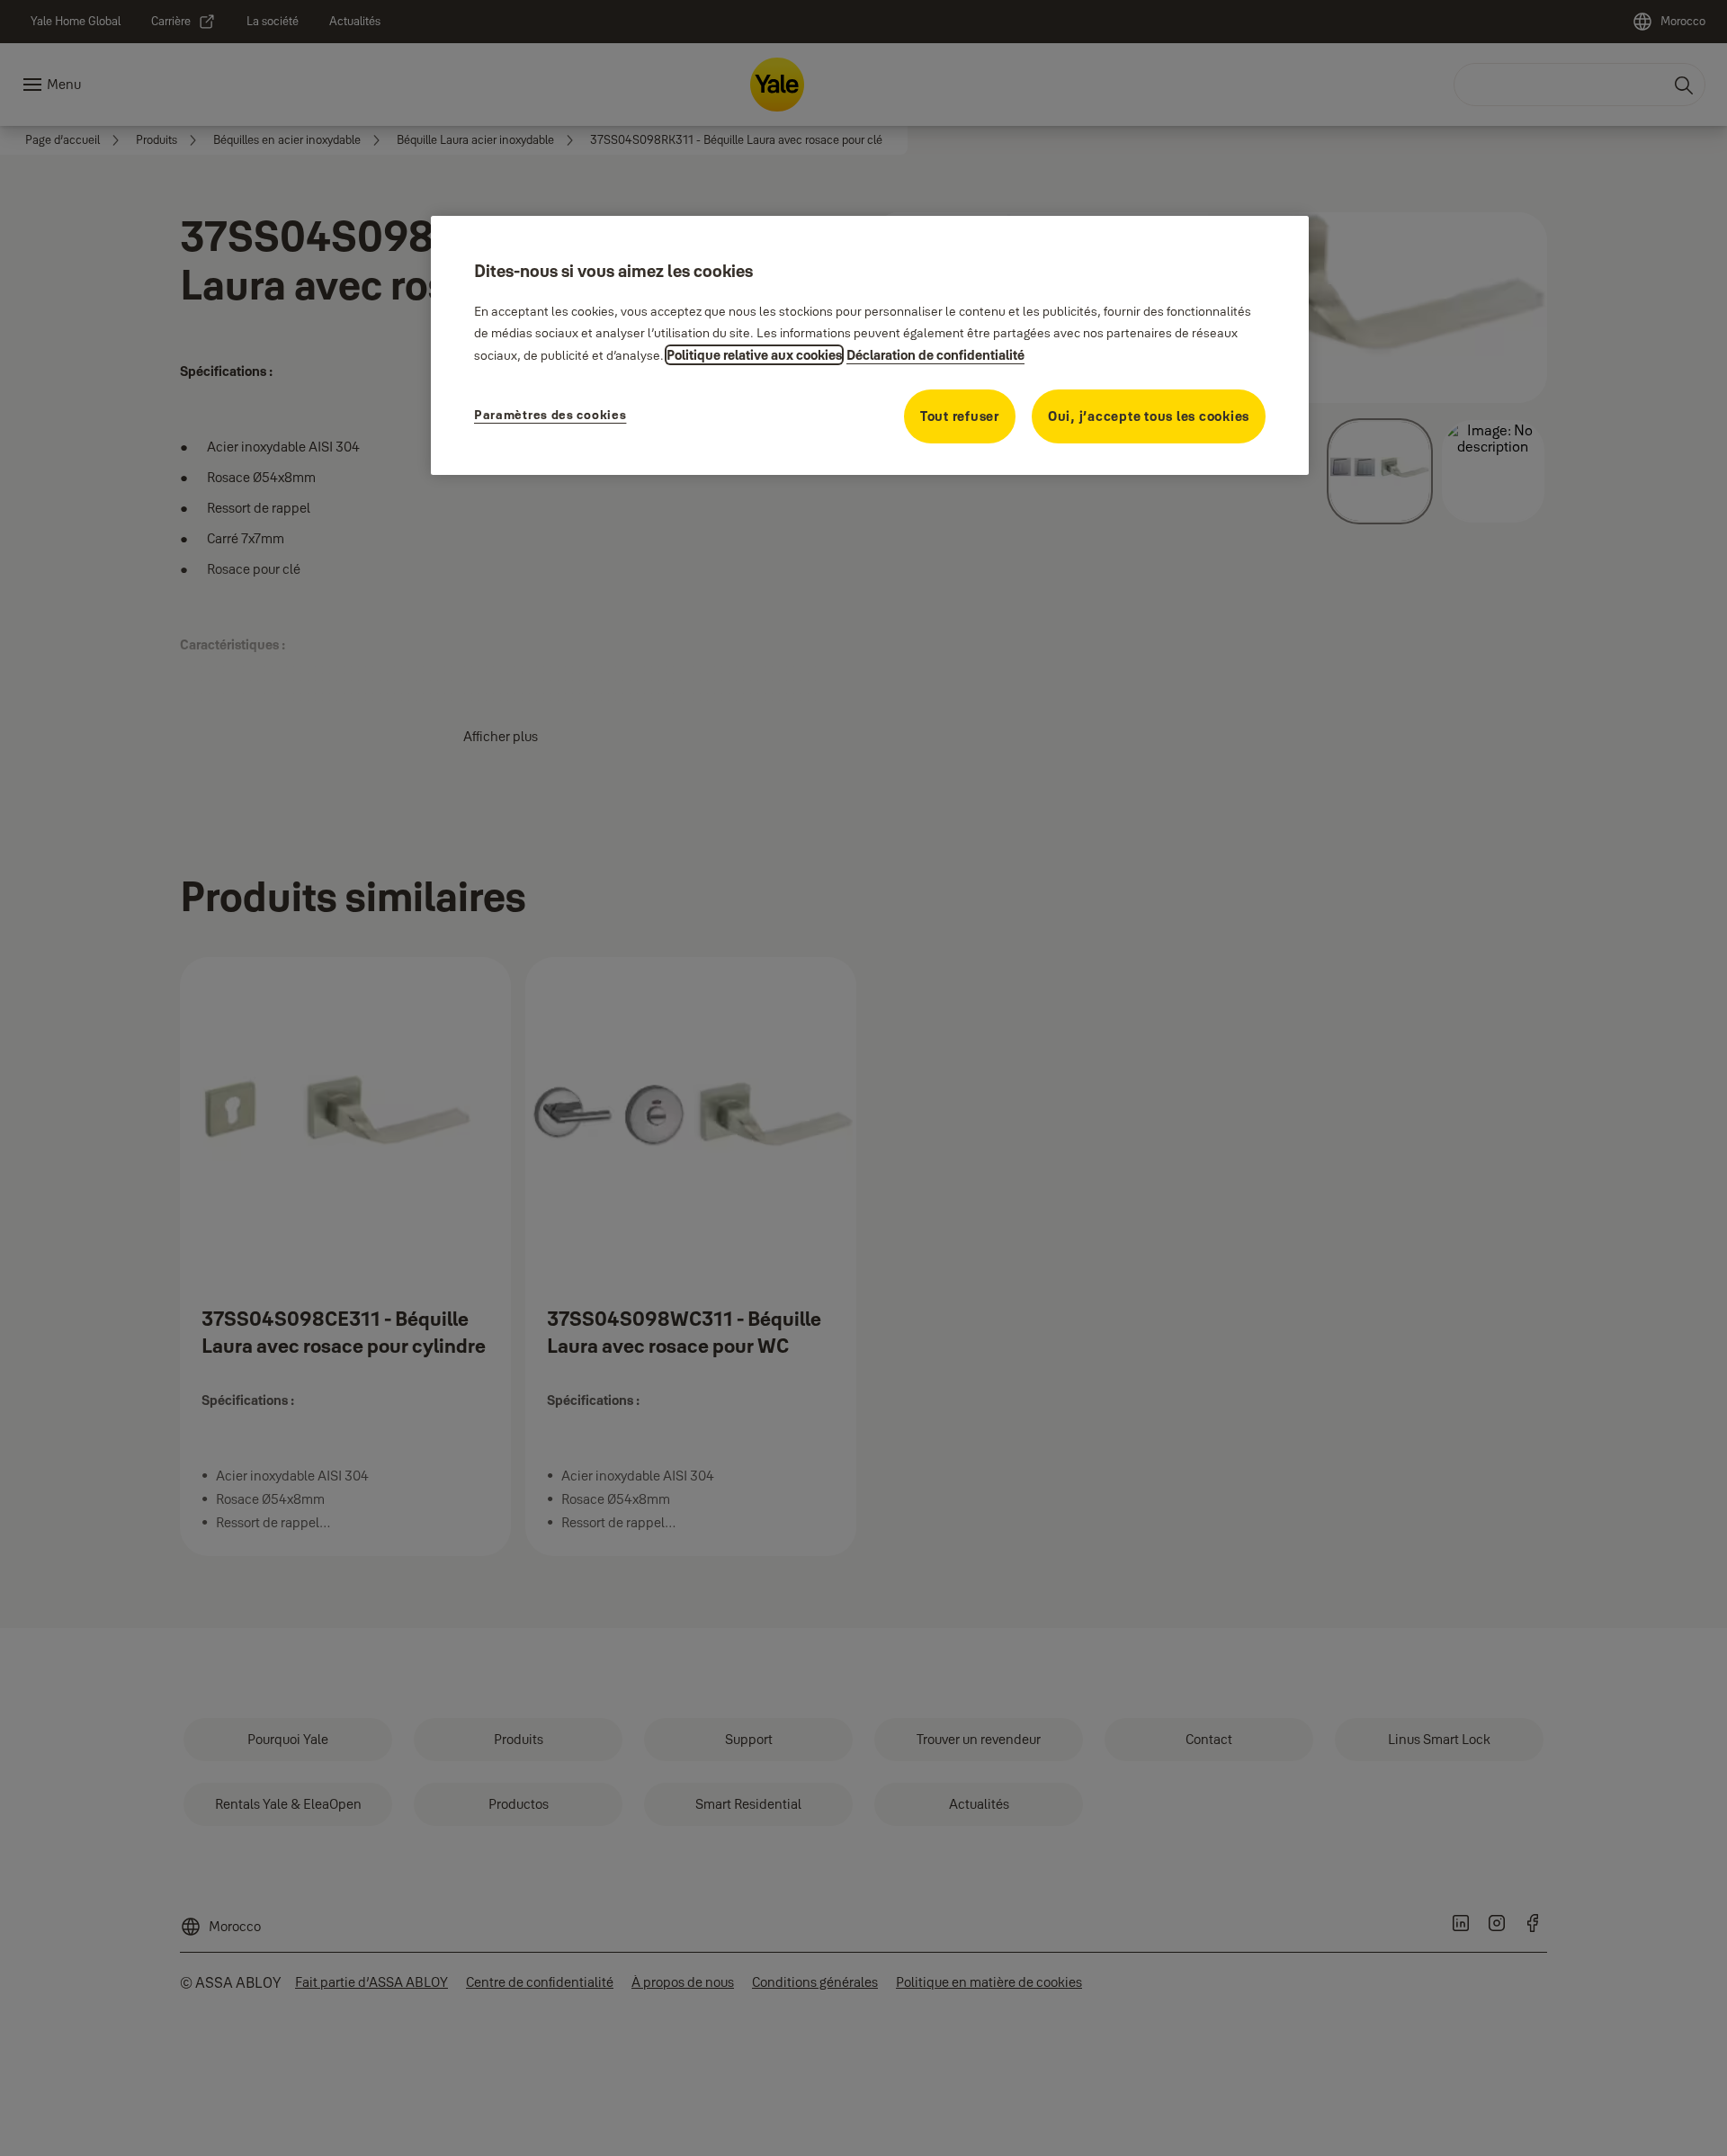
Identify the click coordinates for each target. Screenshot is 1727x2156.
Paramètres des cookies (550, 415)
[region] (870, 345)
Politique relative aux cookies (754, 355)
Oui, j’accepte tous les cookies (1149, 416)
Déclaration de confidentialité (935, 355)
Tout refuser (960, 416)
